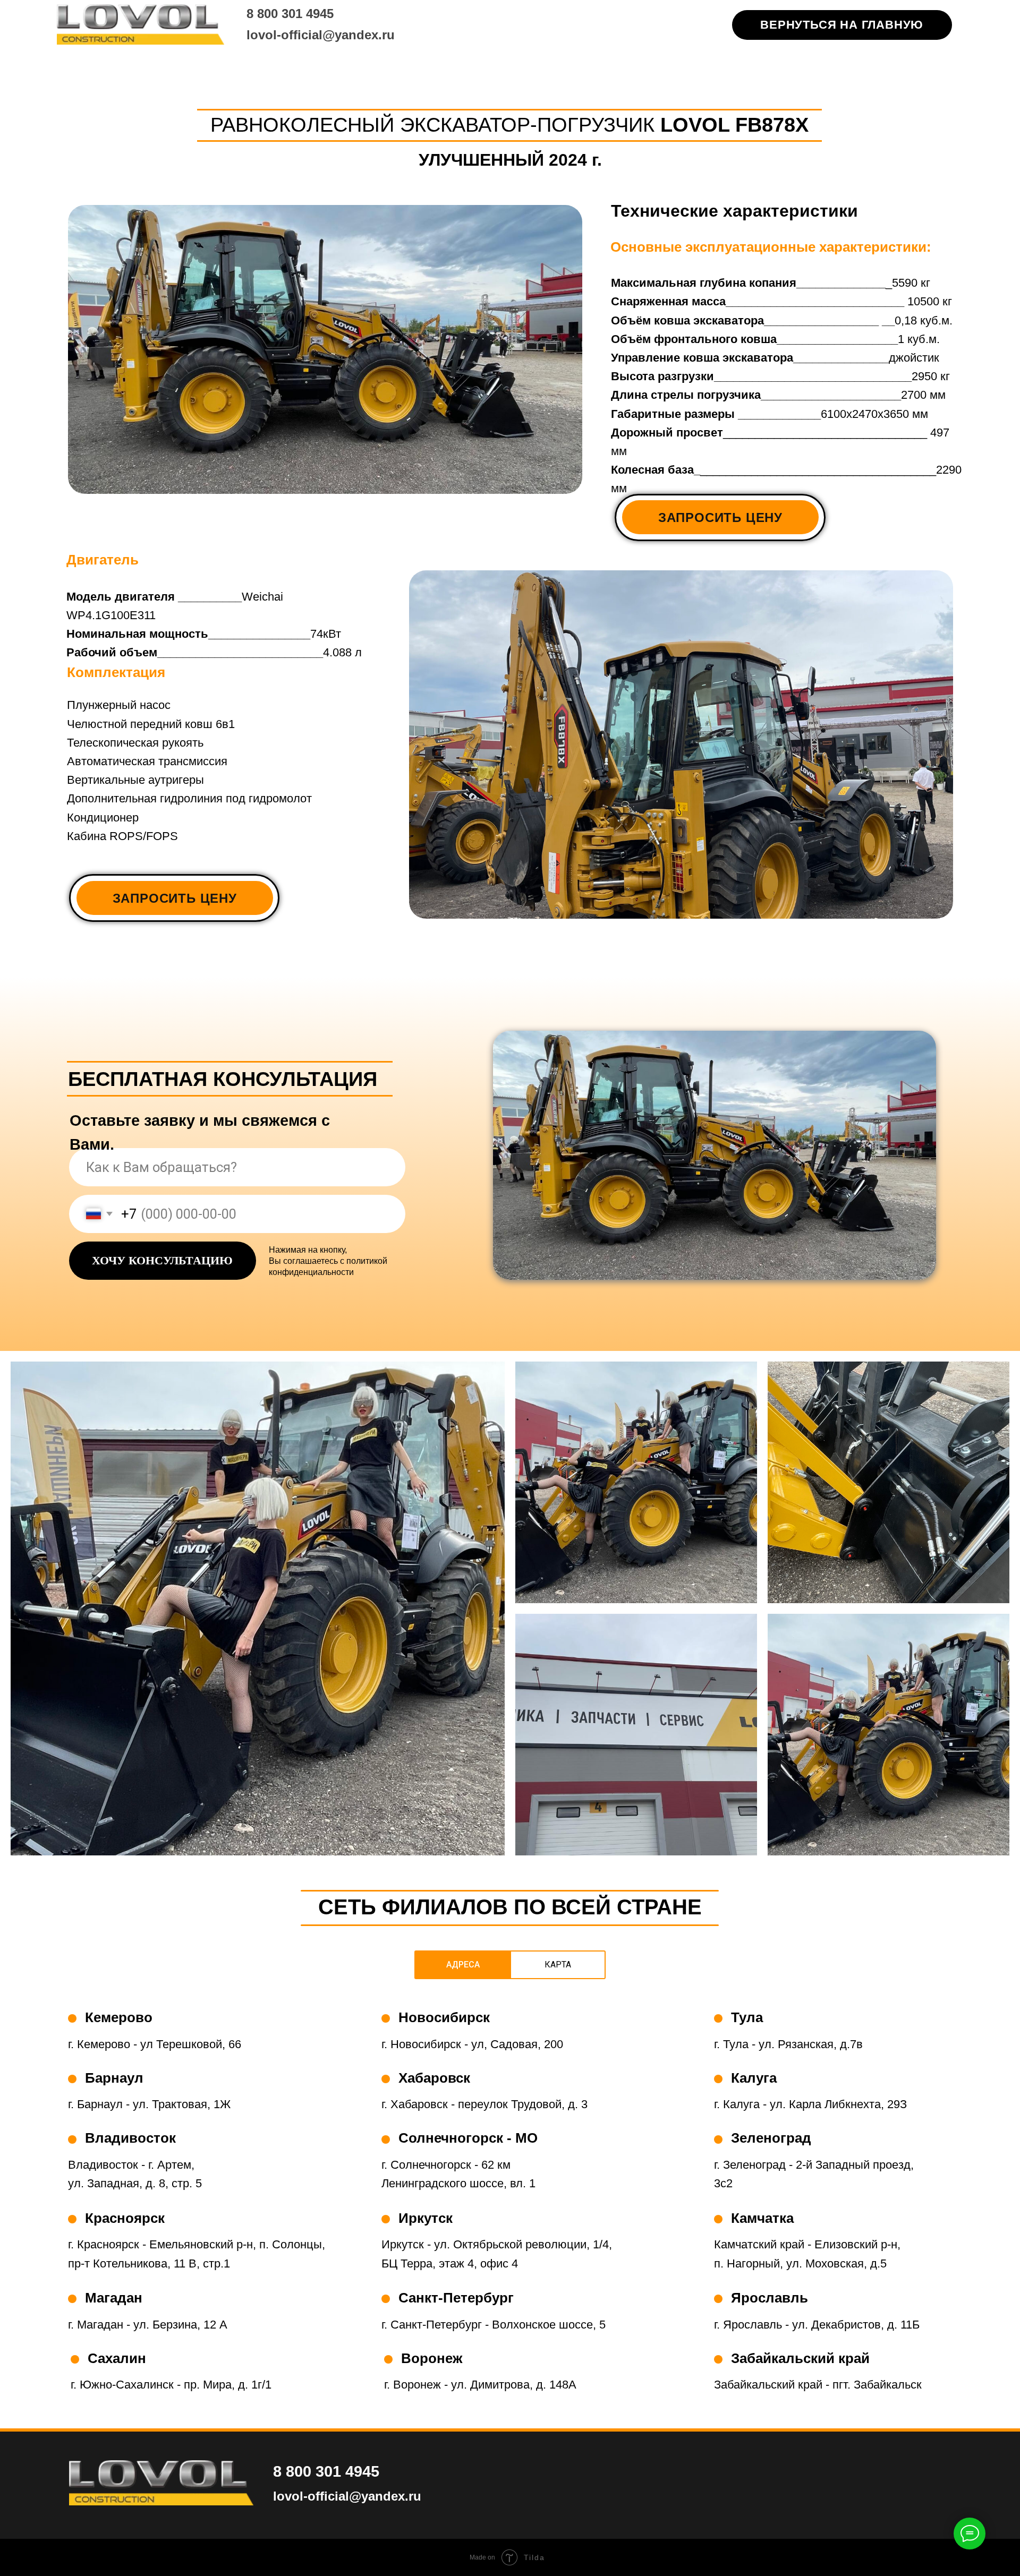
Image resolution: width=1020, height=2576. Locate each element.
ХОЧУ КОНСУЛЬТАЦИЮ (162, 1260)
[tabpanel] (510, 2212)
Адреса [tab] (463, 1965)
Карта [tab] (558, 1965)
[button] (720, 517)
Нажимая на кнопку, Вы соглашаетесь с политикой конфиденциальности (328, 1261)
